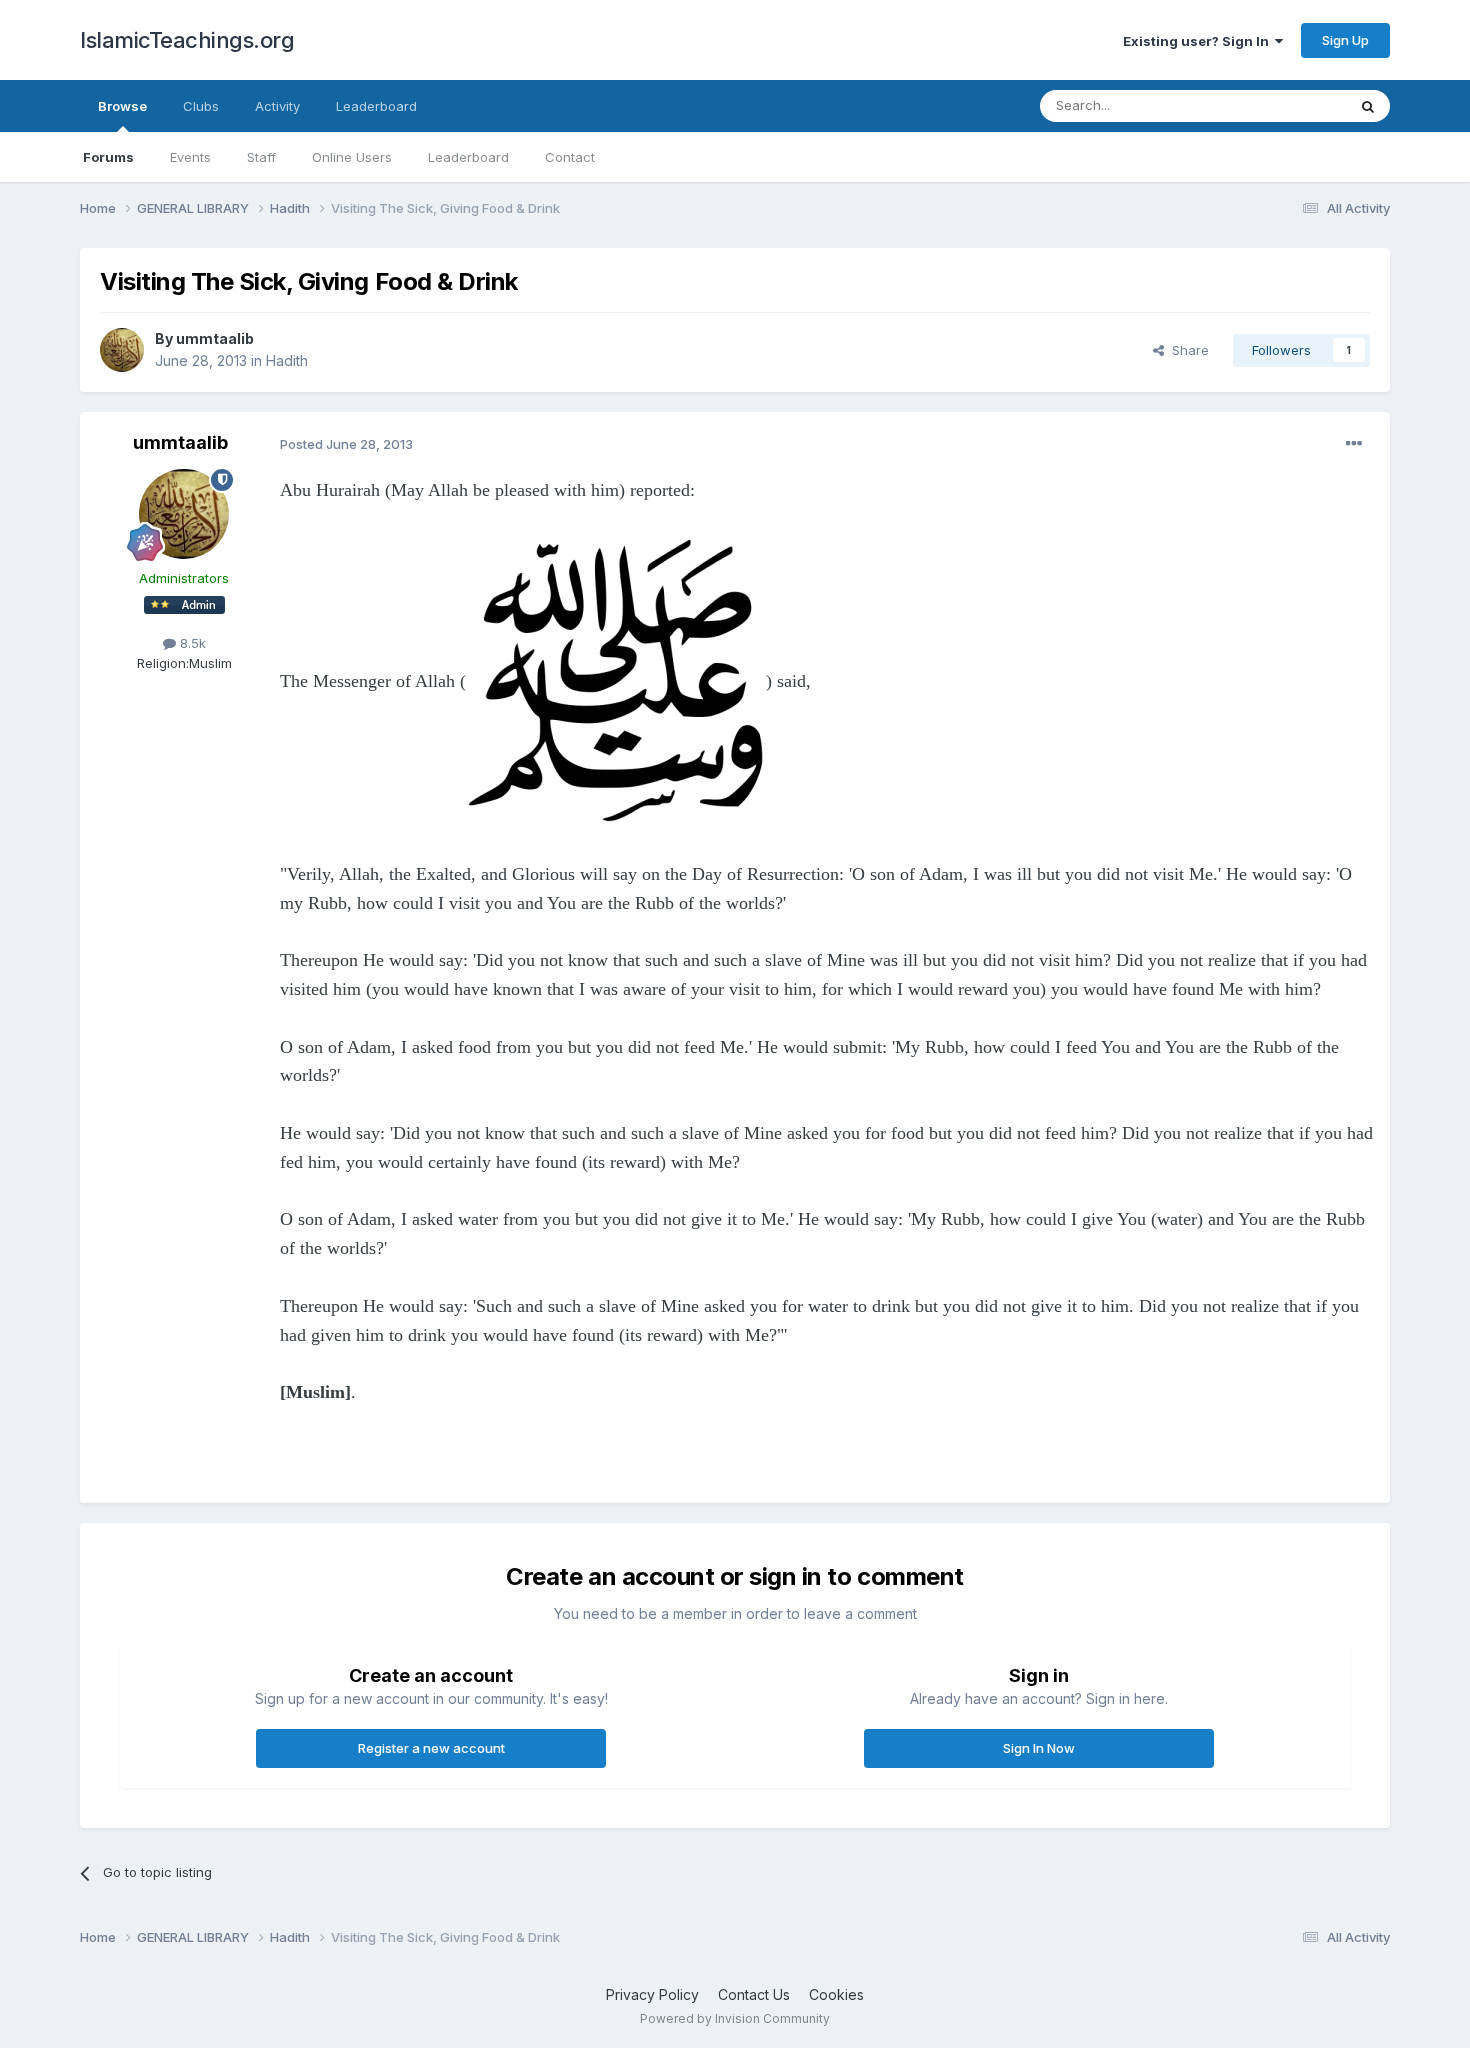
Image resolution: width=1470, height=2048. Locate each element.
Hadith (287, 360)
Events (190, 157)
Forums (108, 157)
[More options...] (1354, 444)
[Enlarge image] (616, 681)
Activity (277, 106)
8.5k (191, 643)
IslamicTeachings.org (187, 40)
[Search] (1368, 106)
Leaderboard (468, 157)
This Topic (1287, 105)
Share (1186, 350)
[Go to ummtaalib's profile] (122, 350)
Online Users (352, 157)
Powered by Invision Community (735, 2018)
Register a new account (431, 1748)
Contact (570, 157)
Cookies (836, 1994)
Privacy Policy (652, 1994)
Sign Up (1345, 40)
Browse (122, 106)
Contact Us (754, 1994)
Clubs (201, 106)
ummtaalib (215, 338)
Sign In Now (1039, 1748)
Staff (261, 157)
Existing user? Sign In (1199, 41)
